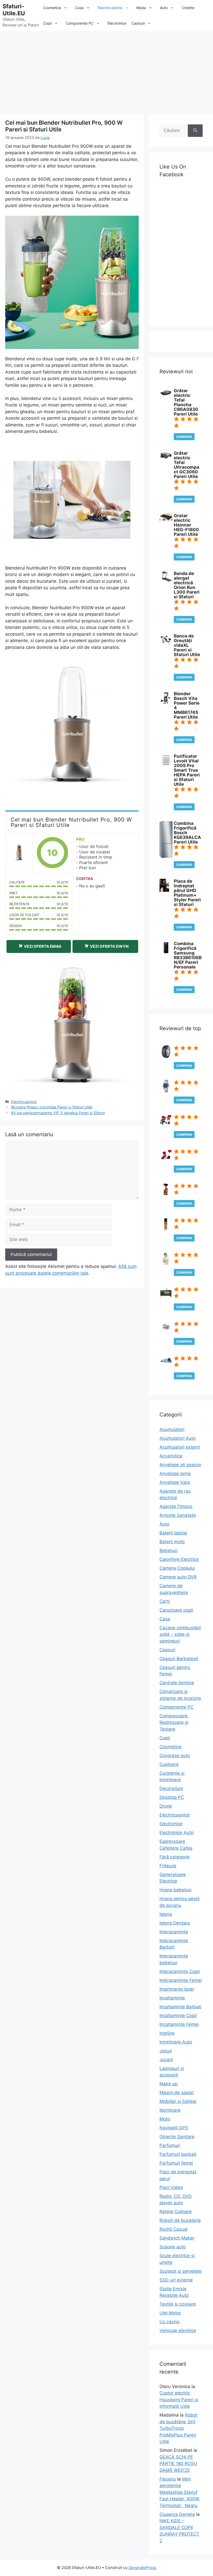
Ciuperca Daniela (177, 2514)
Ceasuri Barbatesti (179, 1659)
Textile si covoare (178, 2304)
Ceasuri (167, 1650)
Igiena (166, 1914)
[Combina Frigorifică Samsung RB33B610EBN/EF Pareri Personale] (166, 952)
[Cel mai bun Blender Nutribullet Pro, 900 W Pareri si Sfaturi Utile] (19, 853)
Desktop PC (172, 1797)
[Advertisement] (106, 70)
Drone (166, 1806)
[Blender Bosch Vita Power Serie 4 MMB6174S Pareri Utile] (165, 703)
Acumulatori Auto (178, 1438)
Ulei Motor (170, 2313)
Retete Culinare (176, 2212)
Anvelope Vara (175, 1482)
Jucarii (166, 2060)
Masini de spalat (177, 2093)
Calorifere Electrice (179, 1559)
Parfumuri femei (176, 2163)
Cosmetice (52, 8)
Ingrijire (167, 2033)
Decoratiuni (171, 1788)
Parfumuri (170, 2145)
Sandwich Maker (177, 2238)
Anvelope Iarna (175, 1473)
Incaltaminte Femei (179, 2024)
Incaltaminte (172, 1998)
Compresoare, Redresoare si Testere (174, 1722)
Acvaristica (171, 1456)
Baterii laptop (173, 1533)
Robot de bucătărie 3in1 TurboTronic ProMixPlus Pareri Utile (178, 2428)
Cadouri (138, 23)
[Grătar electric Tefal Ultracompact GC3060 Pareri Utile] (166, 459)
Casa (79, 8)
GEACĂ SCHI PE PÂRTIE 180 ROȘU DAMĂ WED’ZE (178, 2464)
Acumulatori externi (180, 1447)
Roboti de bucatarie (180, 2220)
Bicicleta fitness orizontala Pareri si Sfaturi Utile (52, 1107)
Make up (168, 2084)
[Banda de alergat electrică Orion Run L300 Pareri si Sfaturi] (166, 580)
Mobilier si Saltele (178, 2101)
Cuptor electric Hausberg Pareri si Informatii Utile (179, 2400)
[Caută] (195, 131)
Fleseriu (168, 2479)
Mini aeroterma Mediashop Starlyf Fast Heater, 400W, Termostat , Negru (180, 2492)
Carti (165, 1601)
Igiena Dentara (175, 1923)
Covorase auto (175, 1756)
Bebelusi (168, 1550)
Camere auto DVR (178, 1577)
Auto (164, 8)
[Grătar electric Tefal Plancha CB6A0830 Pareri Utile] (166, 395)
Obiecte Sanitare (177, 2137)
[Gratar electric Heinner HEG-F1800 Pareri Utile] (166, 520)
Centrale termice (177, 1683)
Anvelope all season (180, 1465)
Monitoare (170, 2110)
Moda (141, 8)
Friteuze (168, 1866)
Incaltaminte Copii (178, 2016)
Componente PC (80, 23)
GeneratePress (142, 2568)
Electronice (117, 23)
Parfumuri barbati (178, 2154)
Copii (47, 23)
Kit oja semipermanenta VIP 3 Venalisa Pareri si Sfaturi (58, 1113)
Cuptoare (169, 1764)
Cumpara (184, 437)
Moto (165, 2119)
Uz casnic (170, 2322)
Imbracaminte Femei (181, 1980)
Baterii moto (172, 1542)
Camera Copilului (177, 1568)
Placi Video (171, 2187)
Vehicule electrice (178, 2331)
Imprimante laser (177, 1989)
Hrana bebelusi (175, 1890)
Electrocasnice (110, 8)
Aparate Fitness (176, 1506)
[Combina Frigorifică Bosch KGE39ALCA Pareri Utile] (166, 857)
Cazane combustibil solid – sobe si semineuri (180, 1634)
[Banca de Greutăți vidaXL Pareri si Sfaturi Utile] (166, 645)
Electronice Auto (177, 1833)
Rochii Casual (174, 2229)
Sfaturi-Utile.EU (14, 10)
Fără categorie (175, 1857)
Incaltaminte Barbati (180, 2007)
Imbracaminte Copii (180, 1971)
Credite (188, 8)
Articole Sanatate (178, 1515)
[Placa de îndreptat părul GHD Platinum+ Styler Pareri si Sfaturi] (164, 890)
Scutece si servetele (181, 2271)
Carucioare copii (176, 1610)
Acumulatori (172, 1429)
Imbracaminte (174, 1932)
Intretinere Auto (176, 2042)
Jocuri (166, 2051)
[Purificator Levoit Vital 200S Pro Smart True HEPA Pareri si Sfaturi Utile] (166, 765)
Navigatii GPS (174, 2128)
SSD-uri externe (176, 2280)
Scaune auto (173, 2247)
